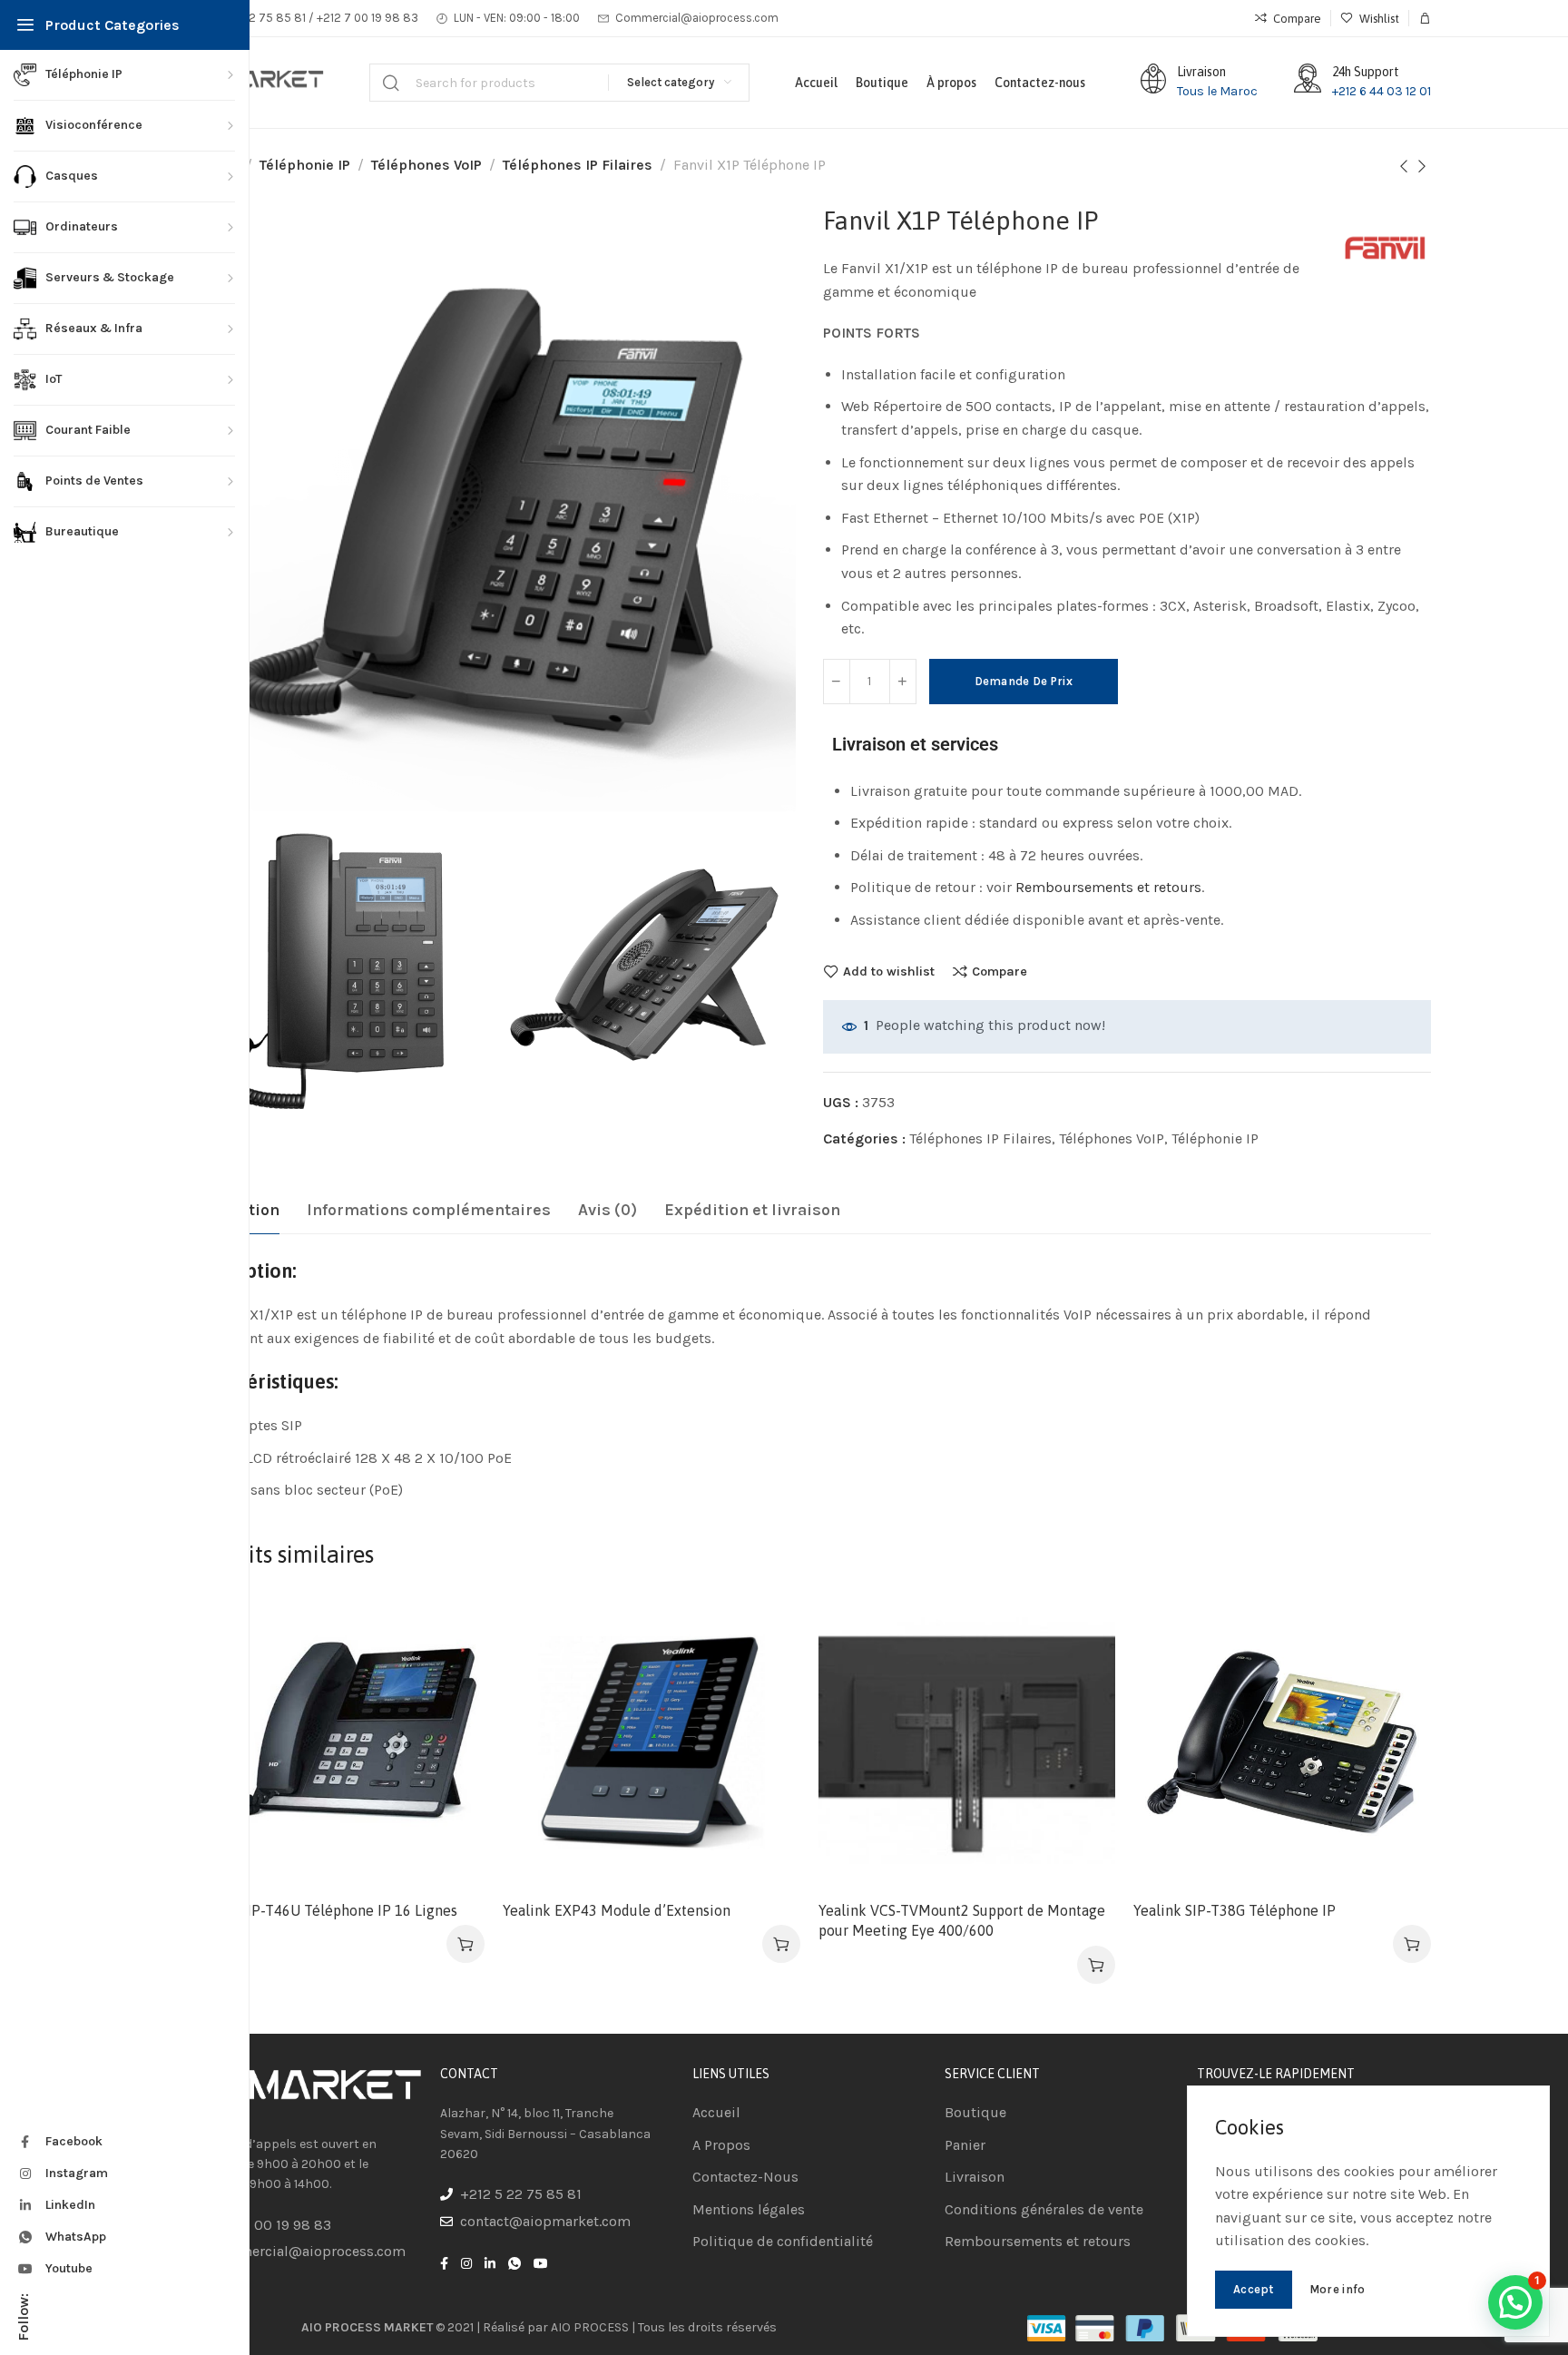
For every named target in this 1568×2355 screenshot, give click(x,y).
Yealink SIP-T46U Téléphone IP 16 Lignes (323, 1910)
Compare (1000, 971)
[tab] (429, 1211)
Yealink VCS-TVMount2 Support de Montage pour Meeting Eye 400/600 (962, 1920)
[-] (837, 682)
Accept (1254, 2289)
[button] (465, 1944)
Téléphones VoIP (426, 165)
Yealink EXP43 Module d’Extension (617, 1910)
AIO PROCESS (590, 2327)
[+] (903, 682)
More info (1338, 2289)
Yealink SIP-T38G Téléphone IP (1235, 1910)
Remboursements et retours (1108, 887)
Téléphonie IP (305, 165)
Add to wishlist (889, 971)
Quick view (451, 1716)
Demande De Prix (1024, 681)
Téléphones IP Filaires (578, 165)
